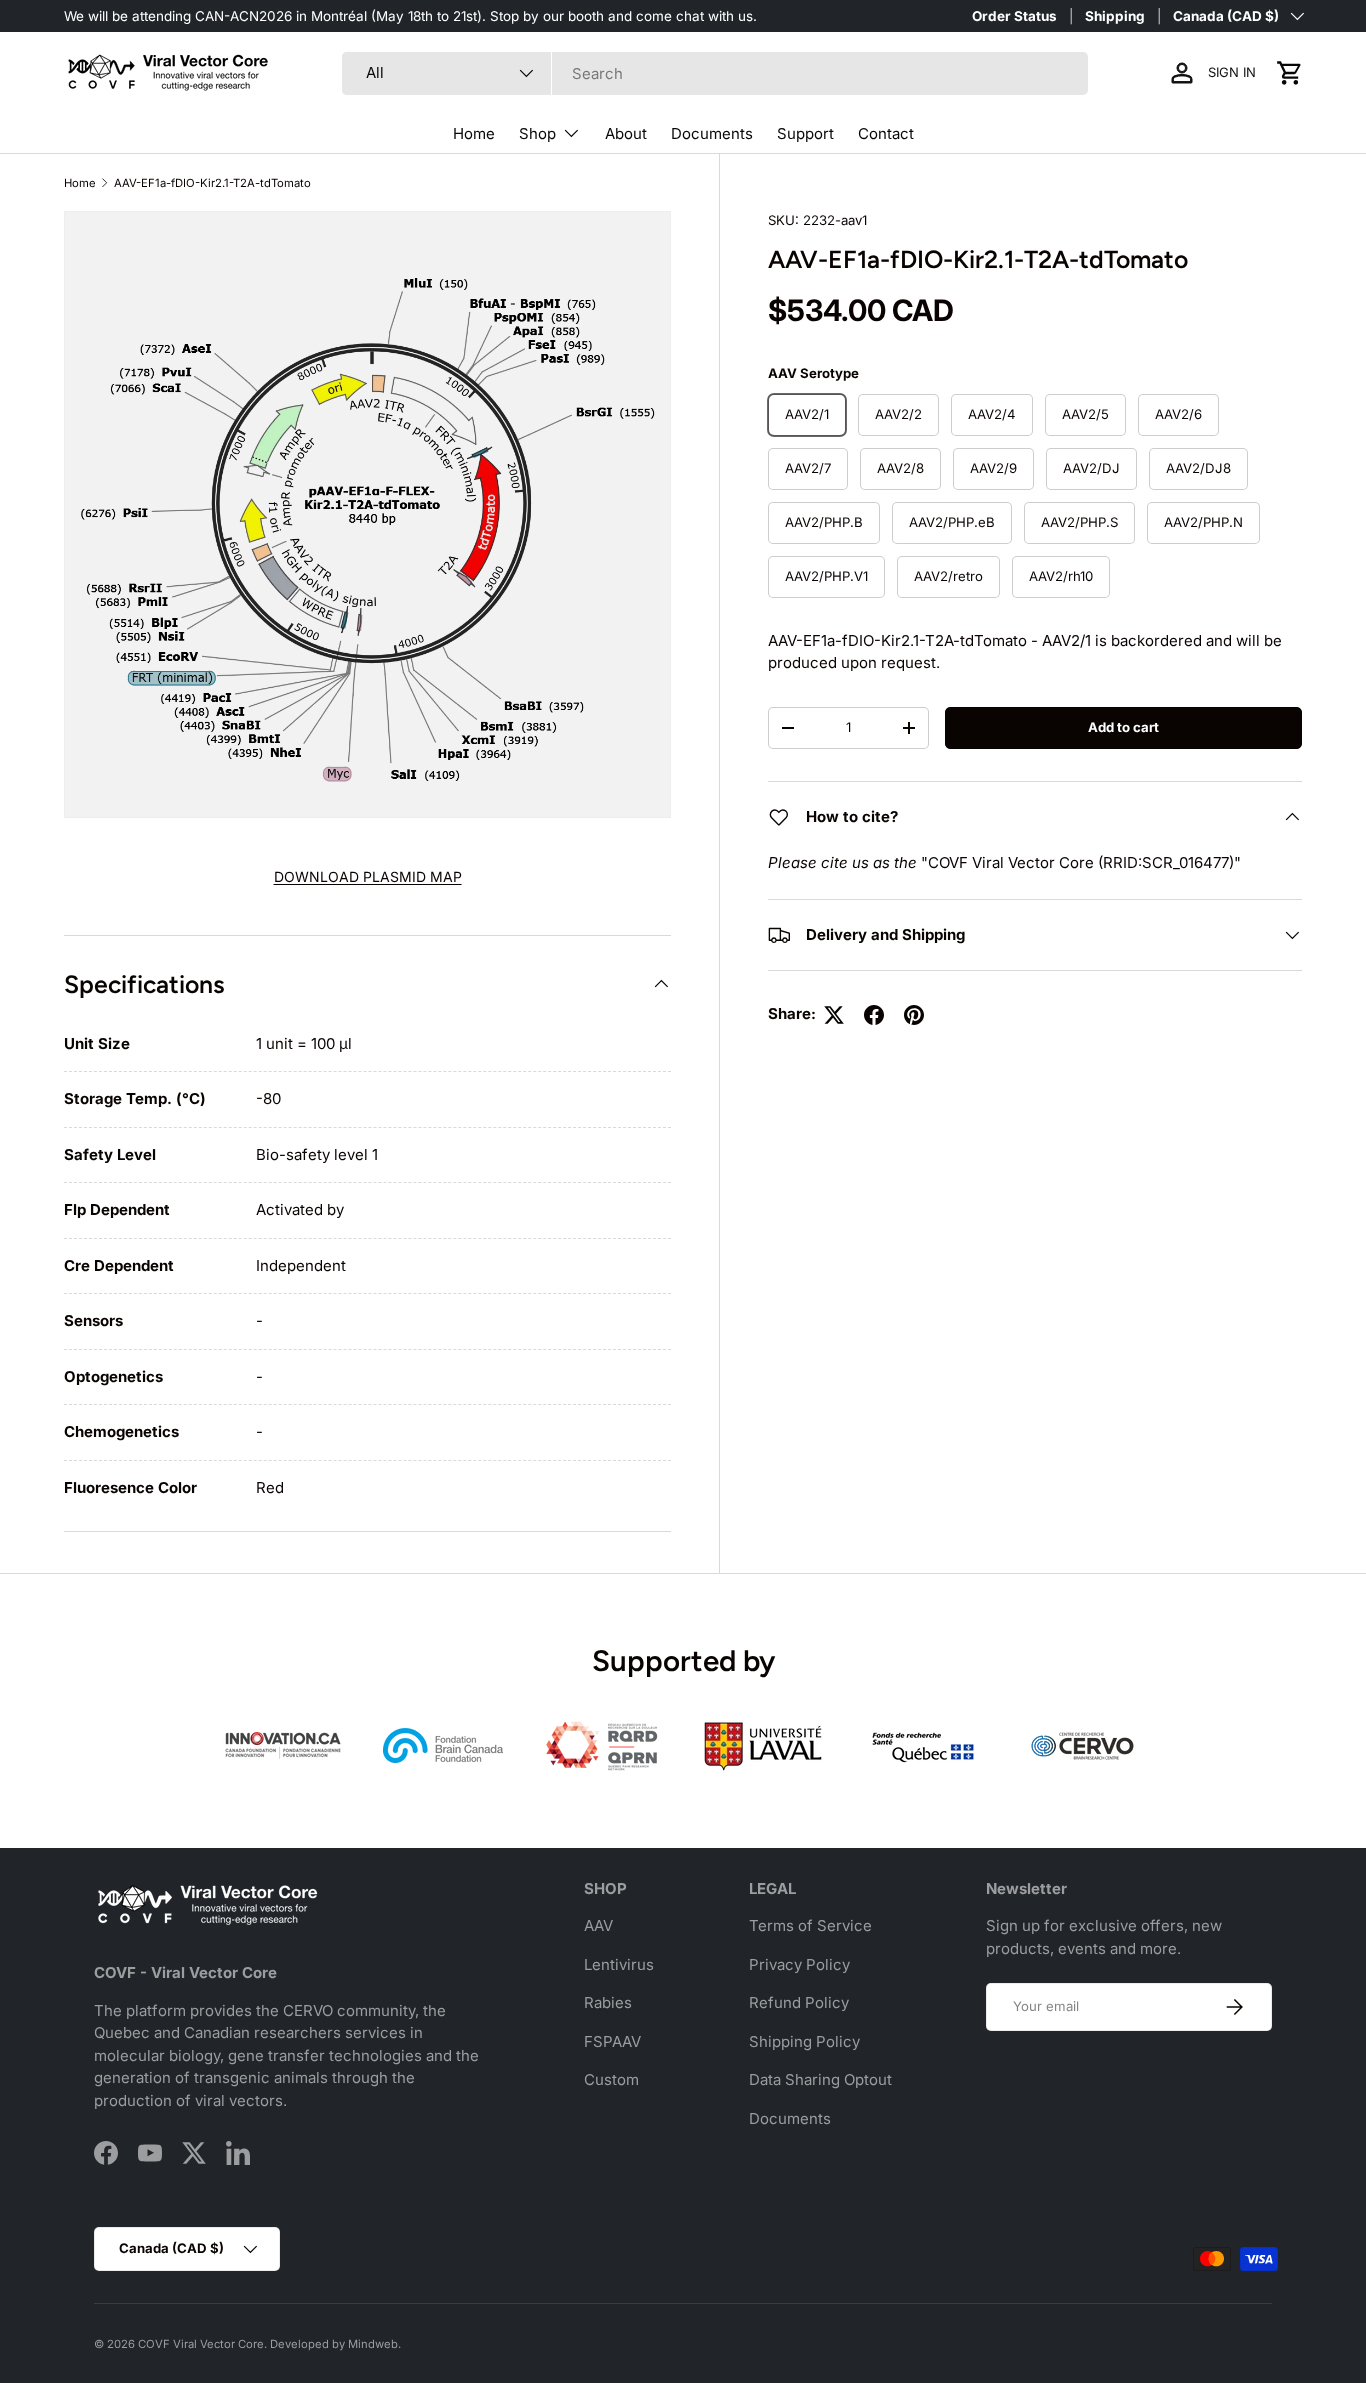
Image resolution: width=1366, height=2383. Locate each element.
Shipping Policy (804, 2041)
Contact (886, 133)
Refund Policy (799, 2002)
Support (805, 133)
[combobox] (715, 73)
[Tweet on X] (834, 1015)
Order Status (1014, 16)
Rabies (608, 2002)
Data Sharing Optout (820, 2079)
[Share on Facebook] (874, 1015)
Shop (537, 133)
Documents (712, 133)
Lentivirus (619, 1964)
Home (474, 133)
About (626, 133)
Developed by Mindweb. (335, 2344)
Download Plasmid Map (368, 876)
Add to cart (1123, 727)
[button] (1290, 73)
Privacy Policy (799, 1964)
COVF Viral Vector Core (201, 2344)
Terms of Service (810, 1925)
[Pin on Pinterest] (914, 1015)
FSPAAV (612, 2041)
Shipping (1115, 16)
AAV (598, 1925)
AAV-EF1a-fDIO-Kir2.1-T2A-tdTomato (212, 183)
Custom (611, 2079)
